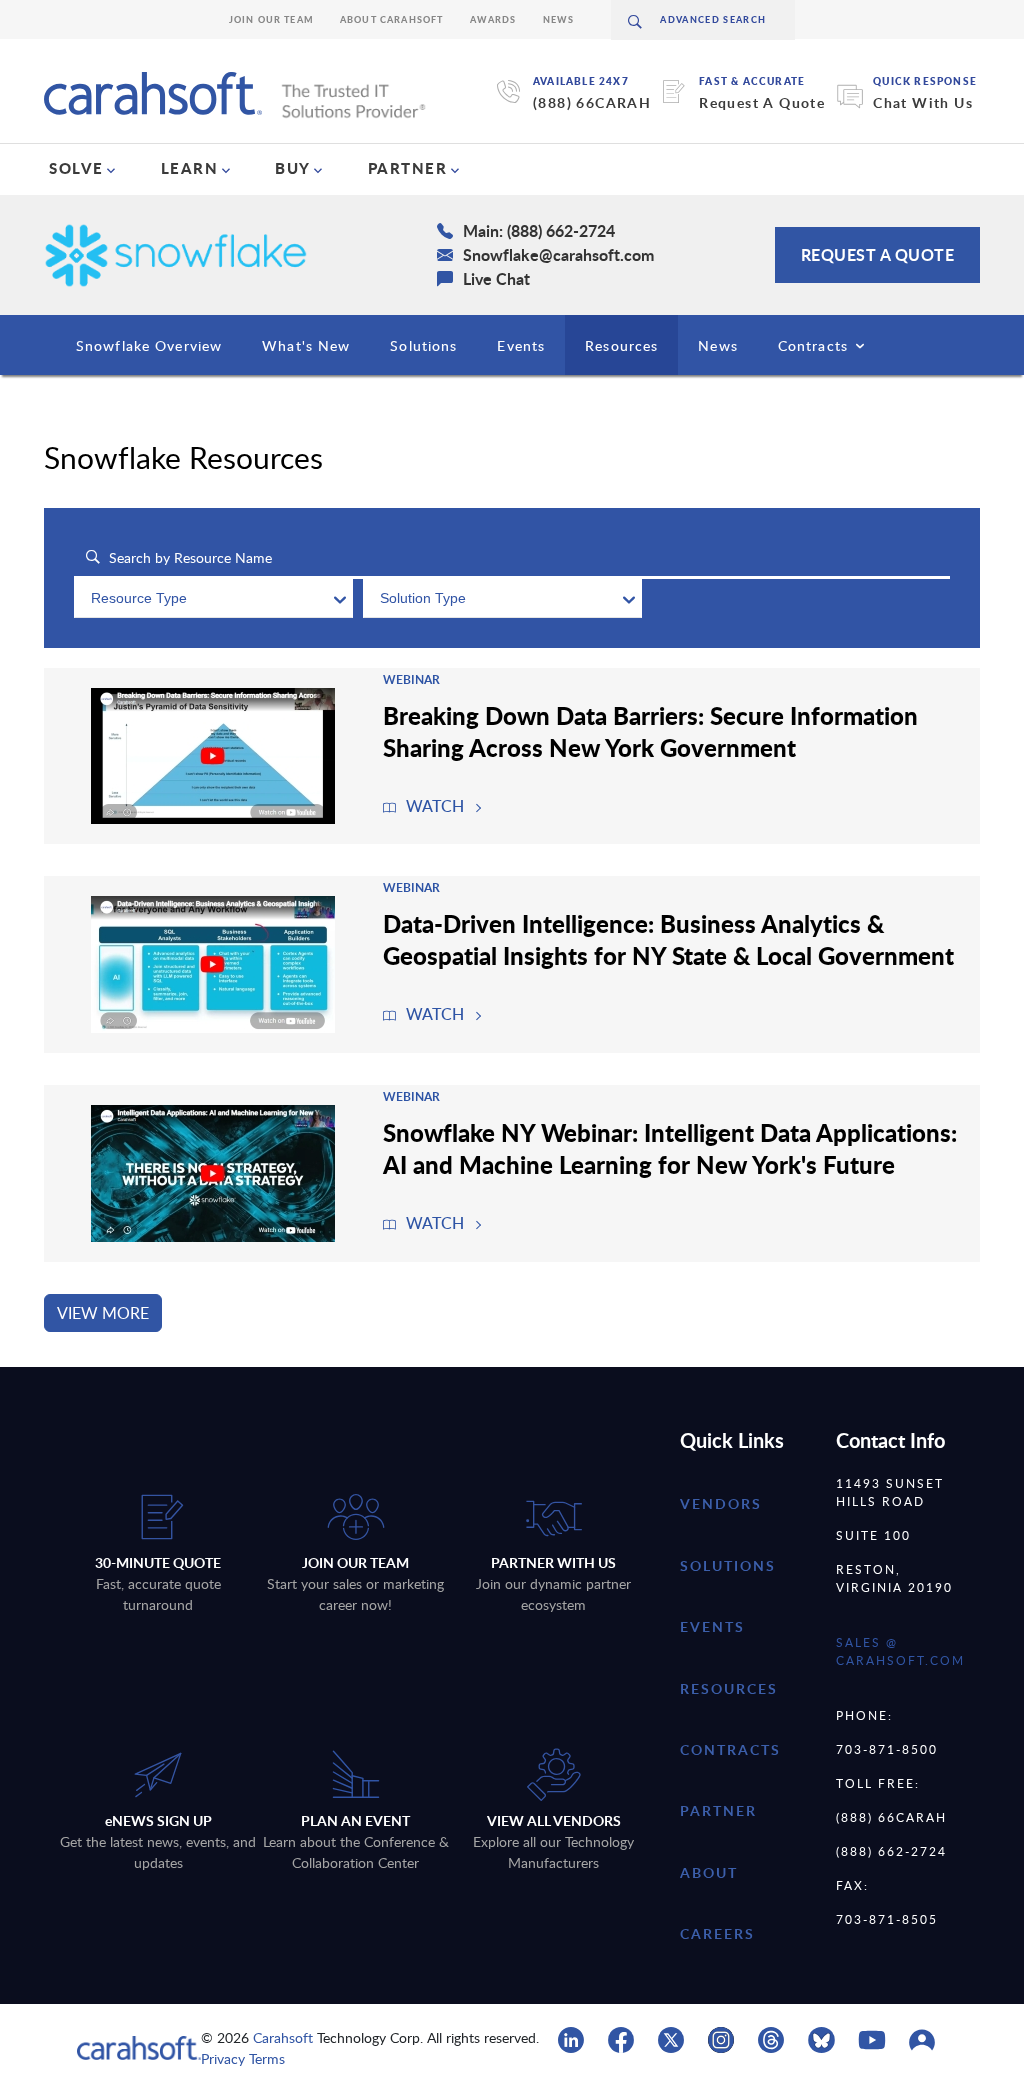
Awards (493, 19)
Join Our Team (271, 19)
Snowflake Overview (149, 345)
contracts (730, 1749)
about (709, 1872)
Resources (621, 345)
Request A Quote (762, 102)
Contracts (813, 345)
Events (521, 345)
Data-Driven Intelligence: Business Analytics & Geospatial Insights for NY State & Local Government (668, 939)
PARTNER (408, 168)
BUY (293, 168)
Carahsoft (283, 2037)
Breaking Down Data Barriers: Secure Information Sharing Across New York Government (650, 731)
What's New (306, 345)
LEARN (190, 168)
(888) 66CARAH (592, 102)
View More (103, 1313)
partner (718, 1810)
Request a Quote (878, 254)
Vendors (721, 1503)
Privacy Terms (243, 2058)
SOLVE (76, 168)
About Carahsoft (392, 19)
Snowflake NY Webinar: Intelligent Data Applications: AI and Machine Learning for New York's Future (670, 1148)
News (559, 19)
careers (717, 1933)
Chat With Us (923, 102)
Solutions (423, 345)
